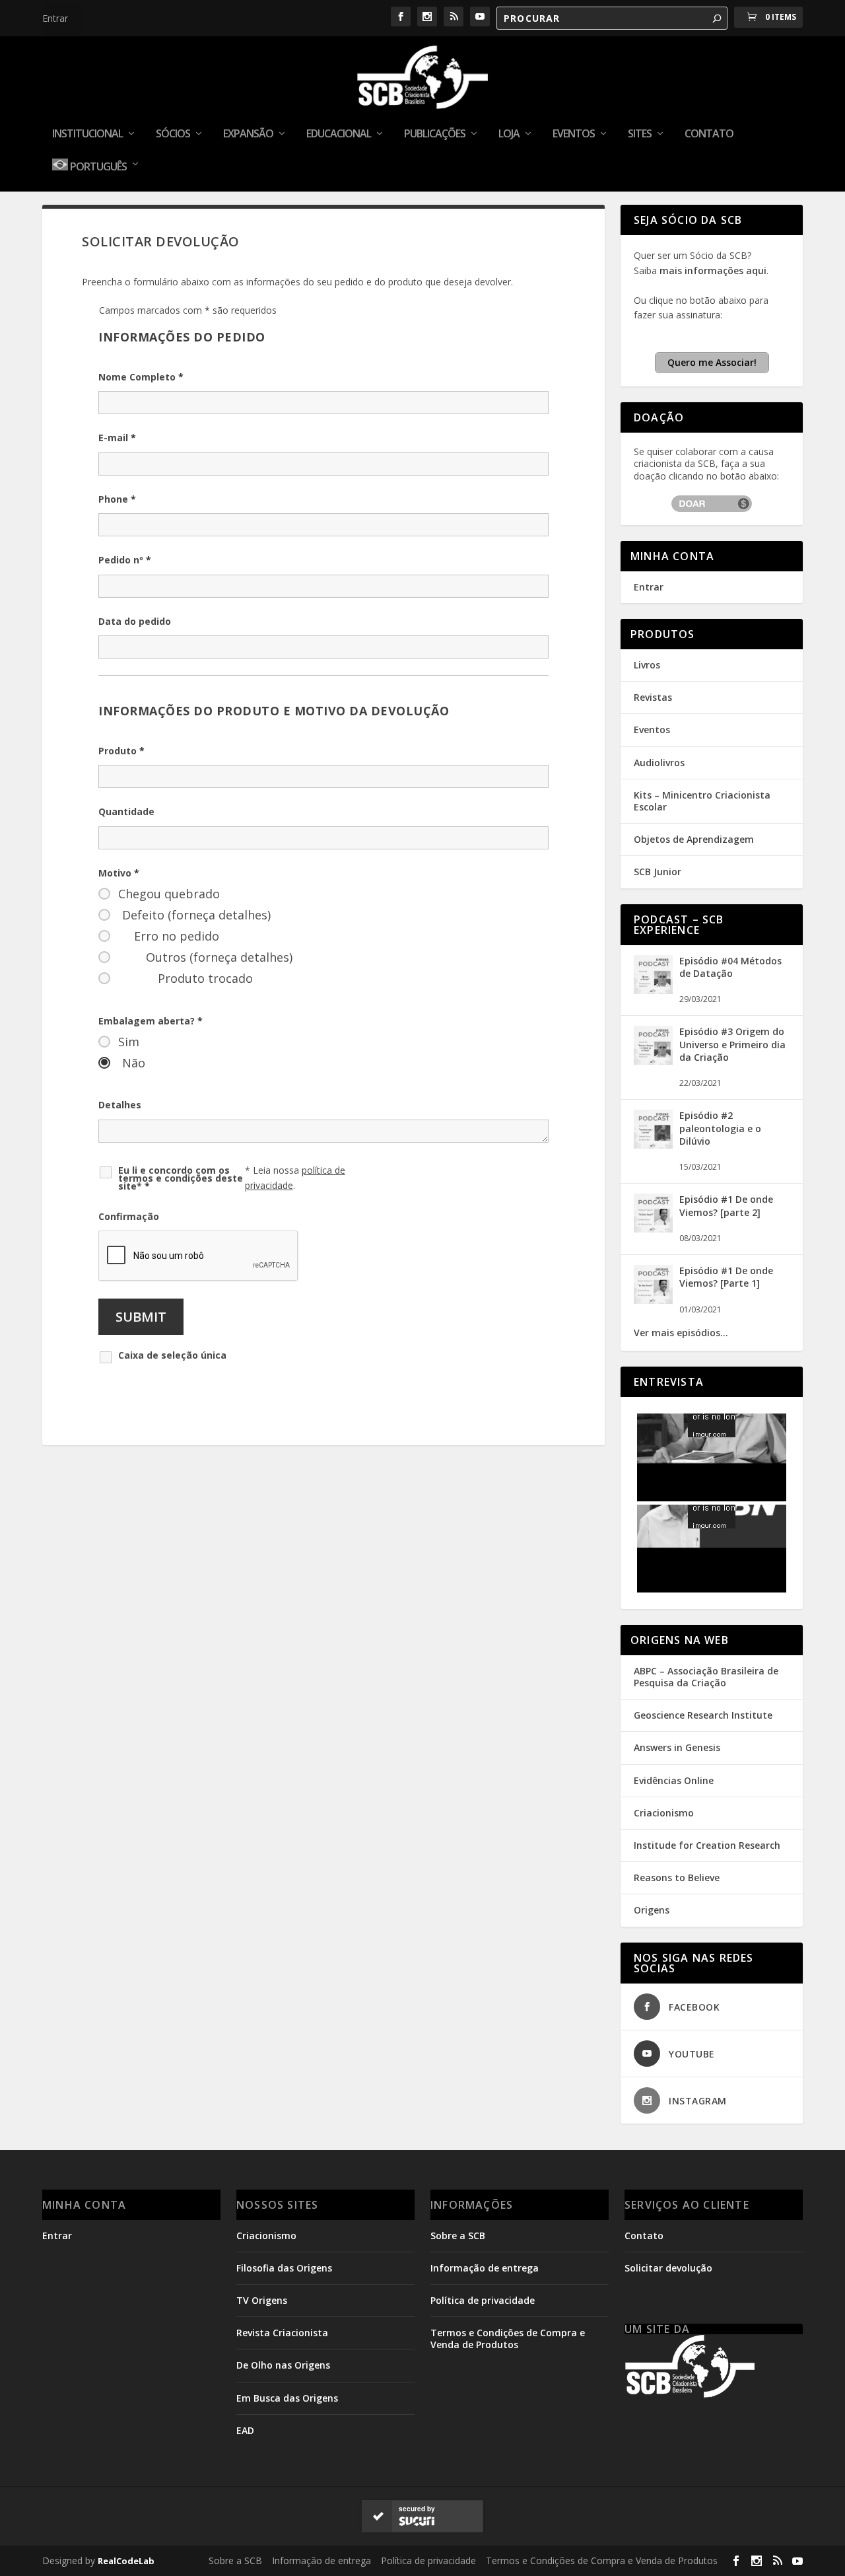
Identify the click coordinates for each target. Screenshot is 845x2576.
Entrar (55, 18)
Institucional (87, 134)
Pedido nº (125, 573)
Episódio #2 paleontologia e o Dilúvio (720, 1141)
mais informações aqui (713, 283)
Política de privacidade (483, 2313)
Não (134, 1076)
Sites (640, 134)
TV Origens (262, 2313)
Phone (117, 512)
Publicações (435, 134)
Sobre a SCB (458, 2248)
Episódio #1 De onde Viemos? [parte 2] (726, 1219)
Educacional (339, 134)
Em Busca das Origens (287, 2411)
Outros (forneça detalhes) (219, 970)
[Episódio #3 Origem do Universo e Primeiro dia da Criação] (653, 1074)
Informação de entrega (485, 2280)
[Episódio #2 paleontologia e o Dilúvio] (653, 1158)
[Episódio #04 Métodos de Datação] (653, 1003)
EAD (245, 2443)
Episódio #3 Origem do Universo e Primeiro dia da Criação (732, 1057)
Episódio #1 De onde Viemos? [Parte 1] (726, 1290)
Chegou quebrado (169, 907)
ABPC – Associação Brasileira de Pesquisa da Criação (706, 1689)
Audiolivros (659, 775)
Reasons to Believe (677, 1891)
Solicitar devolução (668, 2280)
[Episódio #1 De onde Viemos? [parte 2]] (653, 1242)
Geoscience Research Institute (703, 1728)
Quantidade (126, 825)
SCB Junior (658, 885)
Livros (647, 678)
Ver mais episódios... (681, 1346)
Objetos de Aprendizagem (694, 852)
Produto (121, 763)
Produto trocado (205, 991)
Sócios (173, 134)
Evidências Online (674, 1793)
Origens (652, 1923)
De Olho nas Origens (283, 2378)
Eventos (574, 134)
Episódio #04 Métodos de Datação (730, 980)
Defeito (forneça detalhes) (196, 928)
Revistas (653, 710)
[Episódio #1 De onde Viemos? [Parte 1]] (653, 1313)
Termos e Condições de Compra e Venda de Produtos (508, 2352)
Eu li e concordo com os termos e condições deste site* (181, 1191)
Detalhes (120, 1118)
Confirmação (129, 1230)
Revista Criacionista (282, 2346)
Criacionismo (664, 1825)
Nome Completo (141, 390)
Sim (129, 1055)
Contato (709, 134)
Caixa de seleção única (172, 1369)
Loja (509, 134)
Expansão (248, 134)
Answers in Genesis (677, 1761)
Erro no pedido (177, 949)
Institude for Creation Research (707, 1858)
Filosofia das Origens (284, 2280)
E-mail (117, 451)
